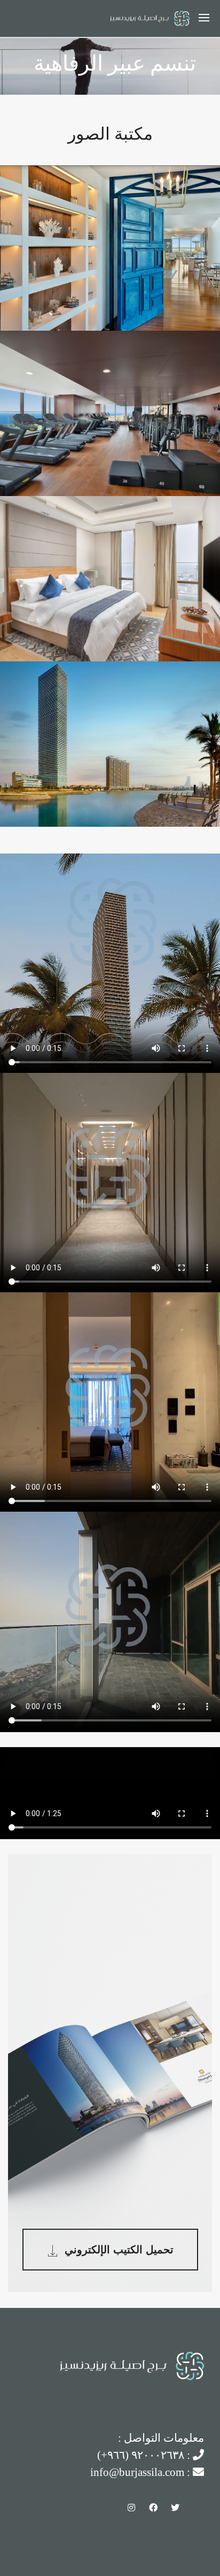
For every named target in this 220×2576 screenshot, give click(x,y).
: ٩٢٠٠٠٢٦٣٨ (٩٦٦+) (145, 2455)
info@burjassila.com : (142, 2472)
